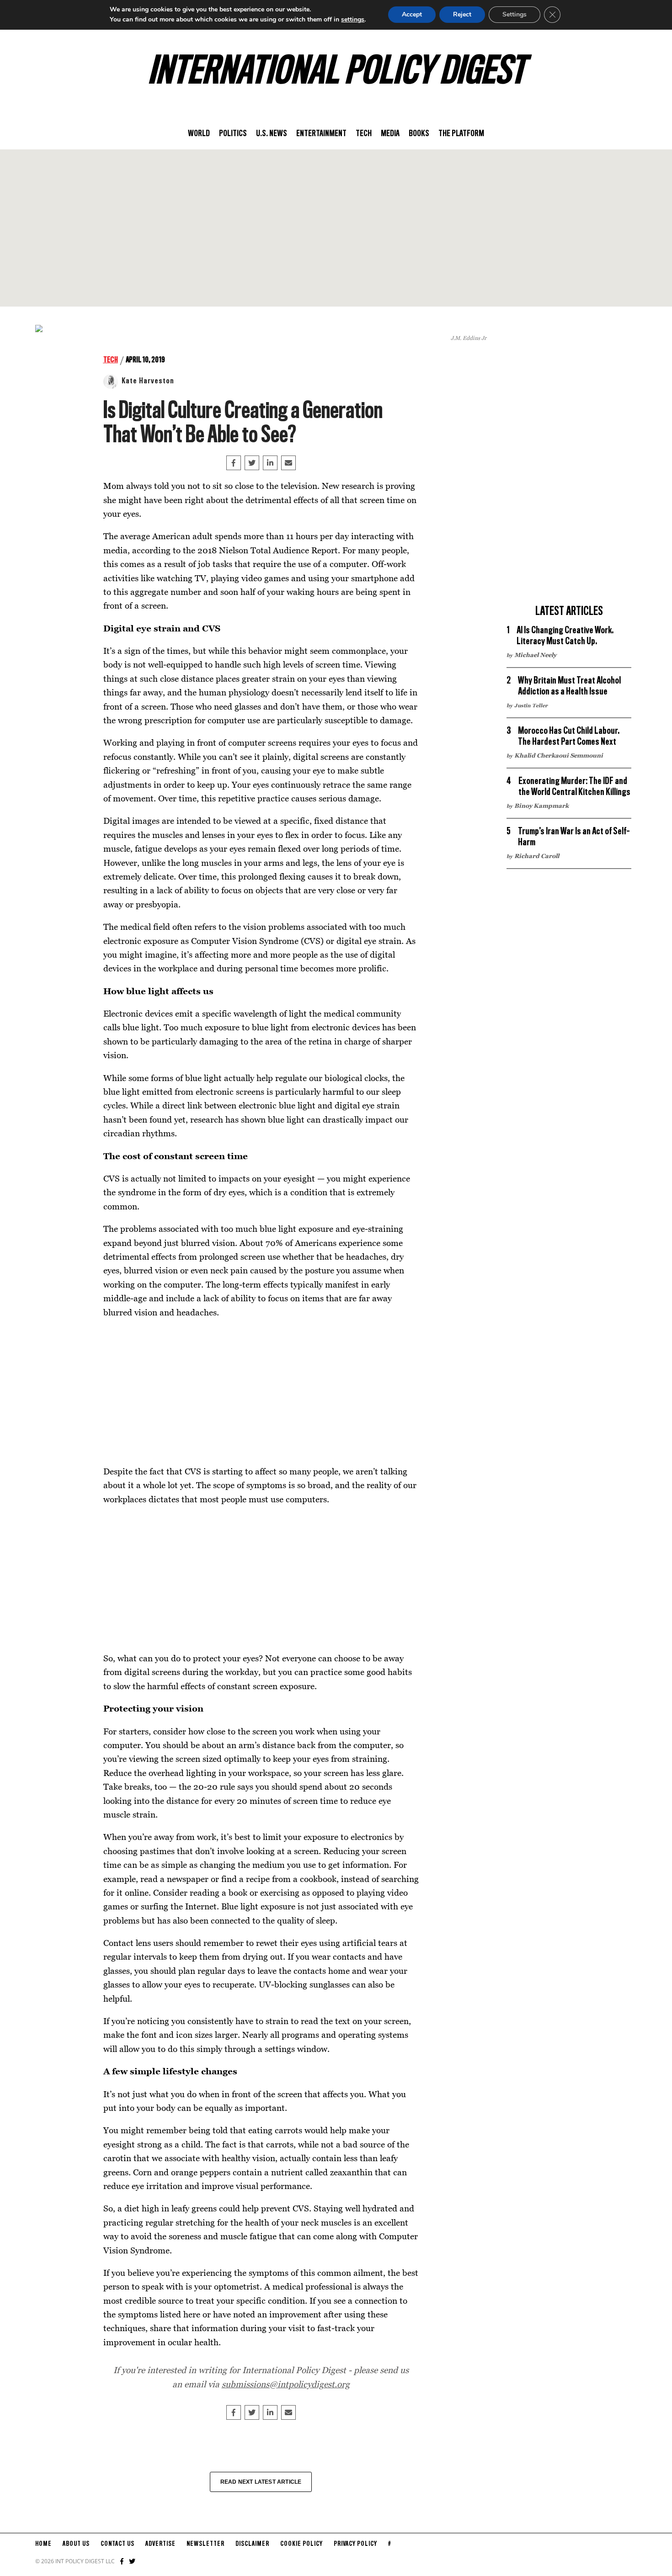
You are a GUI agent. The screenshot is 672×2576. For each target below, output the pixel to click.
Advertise (160, 2544)
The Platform (461, 134)
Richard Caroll (537, 856)
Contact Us (117, 2544)
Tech (364, 134)
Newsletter (205, 2544)
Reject (462, 14)
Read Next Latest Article (261, 2482)
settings (353, 19)
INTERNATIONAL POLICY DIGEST (336, 73)
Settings (515, 14)
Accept (412, 14)
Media (390, 134)
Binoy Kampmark (541, 806)
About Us (76, 2544)
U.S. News (272, 134)
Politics (233, 134)
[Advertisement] (336, 228)
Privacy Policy (355, 2544)
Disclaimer (252, 2544)
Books (419, 134)
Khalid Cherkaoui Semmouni (559, 755)
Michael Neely (535, 655)
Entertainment (321, 134)
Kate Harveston (148, 381)
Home (43, 2544)
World (199, 134)
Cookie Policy (301, 2544)
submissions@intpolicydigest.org (286, 2384)
